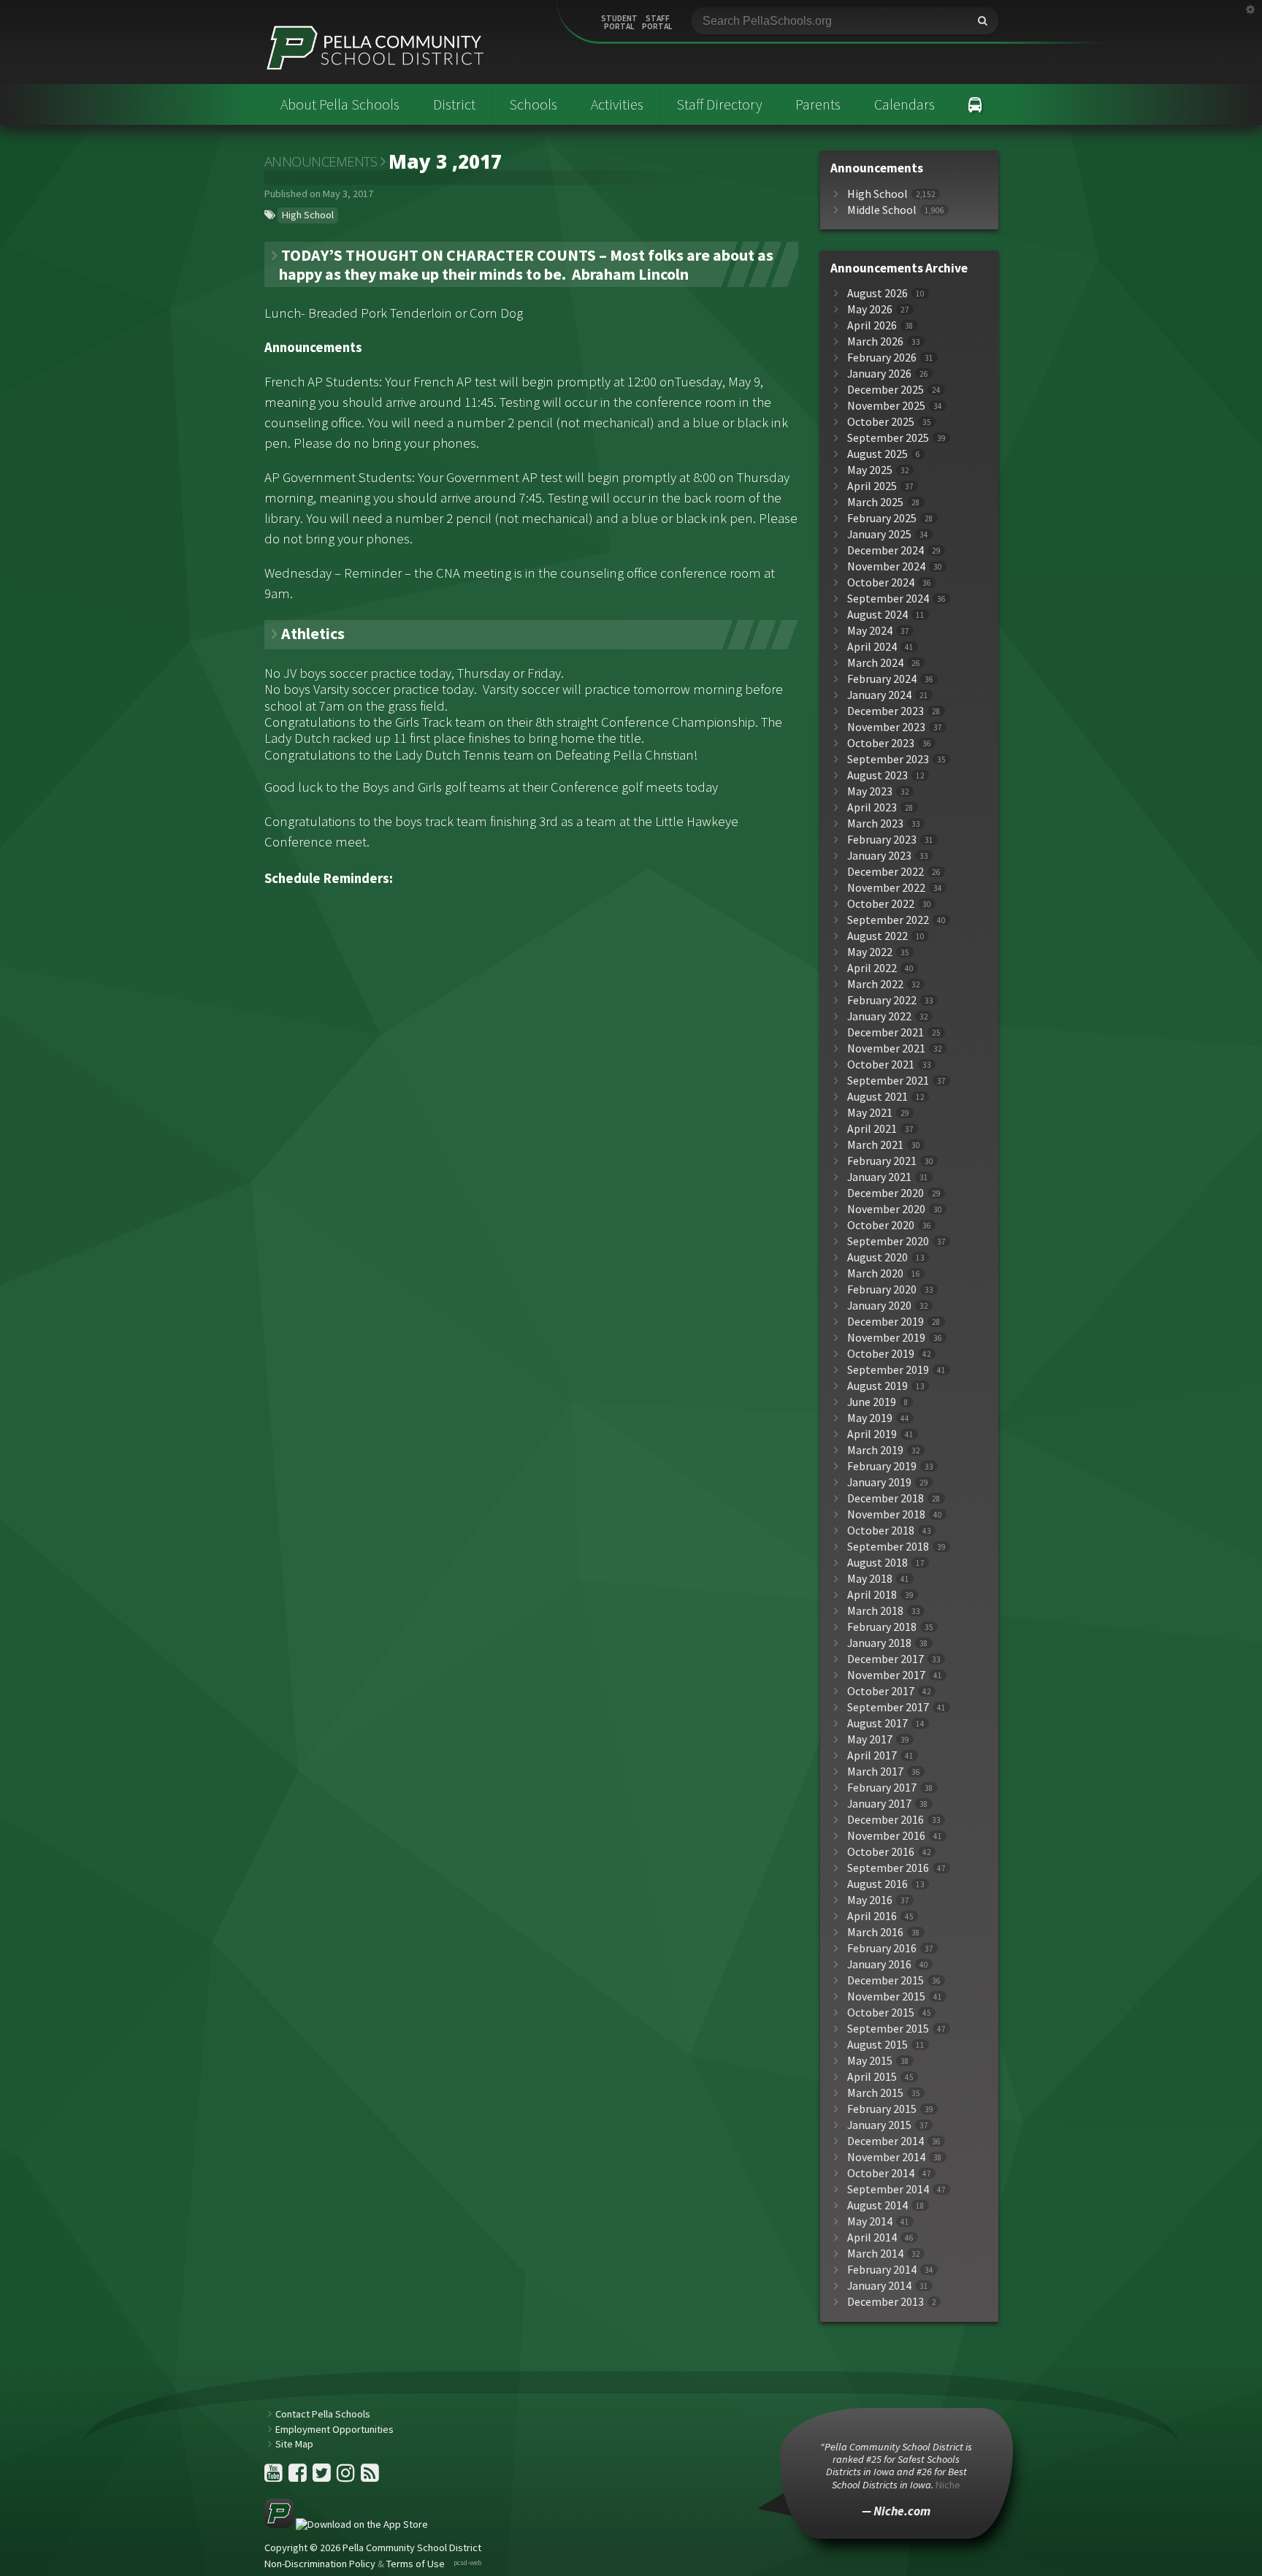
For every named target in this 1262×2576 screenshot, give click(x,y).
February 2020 (882, 1289)
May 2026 (870, 309)
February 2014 (882, 2270)
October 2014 (881, 2173)
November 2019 (886, 1338)
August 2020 (877, 1257)
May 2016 (870, 1900)
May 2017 (870, 1739)
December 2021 (886, 1032)
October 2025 (881, 422)
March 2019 (875, 1450)
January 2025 (879, 534)
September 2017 (888, 1707)
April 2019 (872, 1434)
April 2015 (872, 2077)
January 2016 (879, 1964)
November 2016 (886, 1836)
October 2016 (881, 1852)
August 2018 (877, 1563)
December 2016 (886, 1820)
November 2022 (886, 888)
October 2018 (881, 1530)
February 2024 (882, 679)
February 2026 (882, 358)
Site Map (294, 2444)
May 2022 (870, 952)
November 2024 (886, 566)
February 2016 (882, 1948)
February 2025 (882, 518)
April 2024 (872, 647)
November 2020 (886, 1209)
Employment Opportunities (334, 2429)
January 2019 (879, 1482)
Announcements (321, 161)
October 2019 (881, 1354)
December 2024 (886, 550)
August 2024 (877, 615)
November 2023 (886, 727)
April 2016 (872, 1916)
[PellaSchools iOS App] (346, 2524)
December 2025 (886, 390)
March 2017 (875, 1772)
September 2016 (888, 1868)
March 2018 (875, 1611)
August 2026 (877, 293)
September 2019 (888, 1370)
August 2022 (877, 936)
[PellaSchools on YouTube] (275, 2477)
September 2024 (888, 599)
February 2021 (882, 1161)
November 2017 (886, 1675)
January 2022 (879, 1016)
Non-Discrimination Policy (320, 2564)
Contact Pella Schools (323, 2414)
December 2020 (886, 1193)
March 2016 (875, 1932)
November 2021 (886, 1048)
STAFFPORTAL (657, 23)
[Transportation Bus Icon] (975, 104)
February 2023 (882, 840)
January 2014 (879, 2286)
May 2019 (870, 1418)
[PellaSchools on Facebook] (299, 2477)
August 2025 (877, 454)
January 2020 (879, 1306)
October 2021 (881, 1065)
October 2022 (881, 904)
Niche (948, 2485)
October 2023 (881, 743)
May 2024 (870, 631)
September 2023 (888, 759)
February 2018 (882, 1627)
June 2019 (872, 1402)
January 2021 (879, 1177)
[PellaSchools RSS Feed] (370, 2477)
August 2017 (877, 1723)
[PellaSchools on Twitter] (323, 2477)
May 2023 (870, 791)
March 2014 (875, 2254)
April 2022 (872, 968)
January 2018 (879, 1643)
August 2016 (877, 1884)
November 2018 (886, 1514)
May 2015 (870, 2061)
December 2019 (886, 1322)
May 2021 (870, 1113)
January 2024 (879, 695)
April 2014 (872, 2237)
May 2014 (870, 2221)
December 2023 (886, 711)
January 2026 (879, 374)
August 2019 (877, 1386)
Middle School (882, 210)
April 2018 (872, 1595)
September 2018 (888, 1547)
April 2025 (872, 486)
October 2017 (881, 1691)
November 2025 (886, 406)
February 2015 (882, 2109)
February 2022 (882, 1000)
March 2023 (875, 823)
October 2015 (881, 2013)
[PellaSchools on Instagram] (347, 2477)
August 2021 (877, 1097)
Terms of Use (416, 2564)
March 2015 (875, 2093)
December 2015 (886, 1980)
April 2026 (872, 325)
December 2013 (886, 2302)
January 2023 (879, 856)
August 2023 (877, 775)
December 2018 (886, 1498)
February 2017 (882, 1788)
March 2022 (875, 984)
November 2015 (886, 1996)
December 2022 (886, 872)
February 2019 (882, 1466)
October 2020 (881, 1225)
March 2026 (875, 341)
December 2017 (886, 1659)
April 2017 (872, 1755)
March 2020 (875, 1273)
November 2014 (886, 2157)
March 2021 (875, 1145)
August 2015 (877, 2045)
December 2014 (886, 2141)
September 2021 (888, 1081)
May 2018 (870, 1579)
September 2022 (888, 920)
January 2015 (879, 2125)
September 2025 (888, 438)
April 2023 (872, 807)
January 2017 (879, 1804)
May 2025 (870, 470)
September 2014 (888, 2189)
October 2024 (881, 582)
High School (308, 215)
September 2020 (888, 1241)
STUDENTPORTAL (619, 23)
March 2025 (875, 502)
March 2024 (875, 663)
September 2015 (888, 2029)
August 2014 (877, 2205)
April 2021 (872, 1129)
